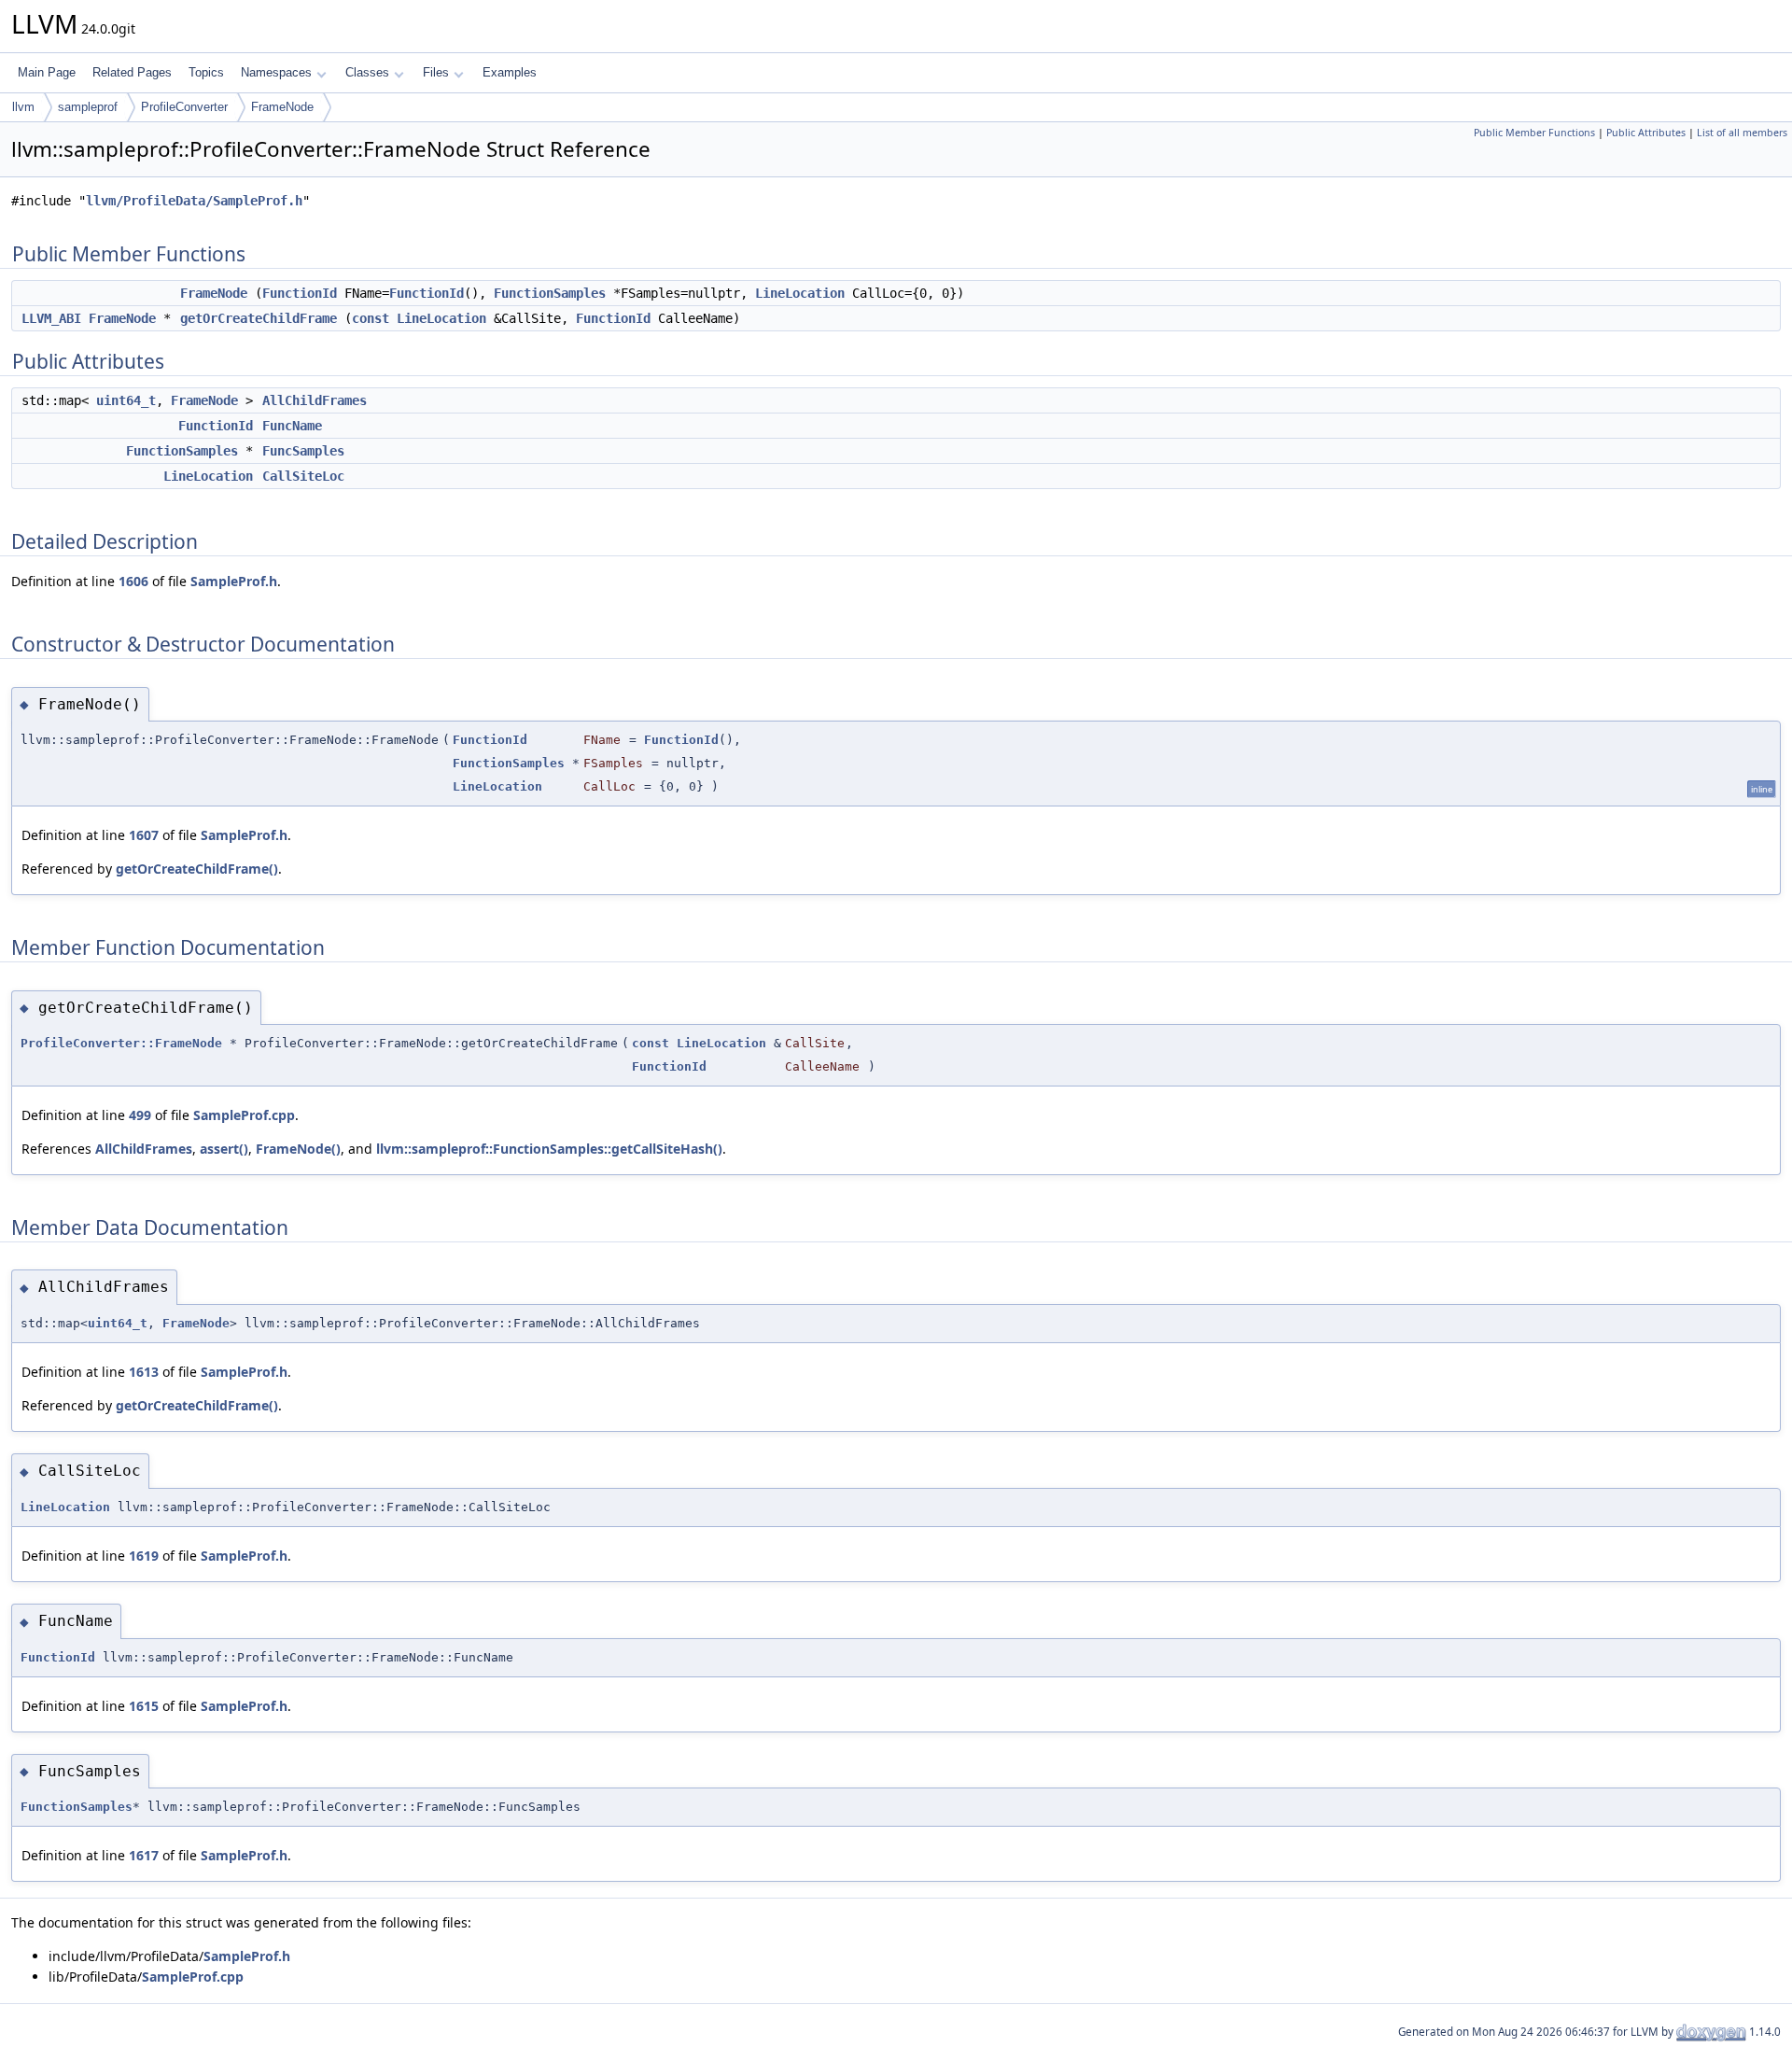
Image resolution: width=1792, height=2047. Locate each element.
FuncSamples (303, 451)
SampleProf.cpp (244, 1115)
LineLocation (800, 293)
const (371, 318)
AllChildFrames (315, 400)
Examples (510, 72)
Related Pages (132, 72)
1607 (144, 835)
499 (140, 1115)
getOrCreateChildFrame (259, 318)
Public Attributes (1646, 133)
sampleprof (88, 107)
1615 (144, 1706)
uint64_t (126, 400)
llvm (23, 107)
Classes (367, 72)
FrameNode (282, 107)
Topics (206, 72)
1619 (144, 1556)
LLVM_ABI (51, 318)
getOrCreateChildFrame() (197, 869)
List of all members (1742, 133)
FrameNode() (298, 1149)
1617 (144, 1855)
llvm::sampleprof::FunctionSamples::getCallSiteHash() (549, 1149)
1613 (144, 1372)
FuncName (292, 426)
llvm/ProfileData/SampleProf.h (194, 201)
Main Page (47, 72)
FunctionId (300, 293)
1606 (133, 581)
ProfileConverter (184, 107)
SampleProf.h (234, 581)
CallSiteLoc (303, 476)
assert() (224, 1149)
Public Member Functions (1534, 133)
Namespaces (276, 72)
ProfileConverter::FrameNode (121, 1043)
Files (436, 72)
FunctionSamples (550, 293)
